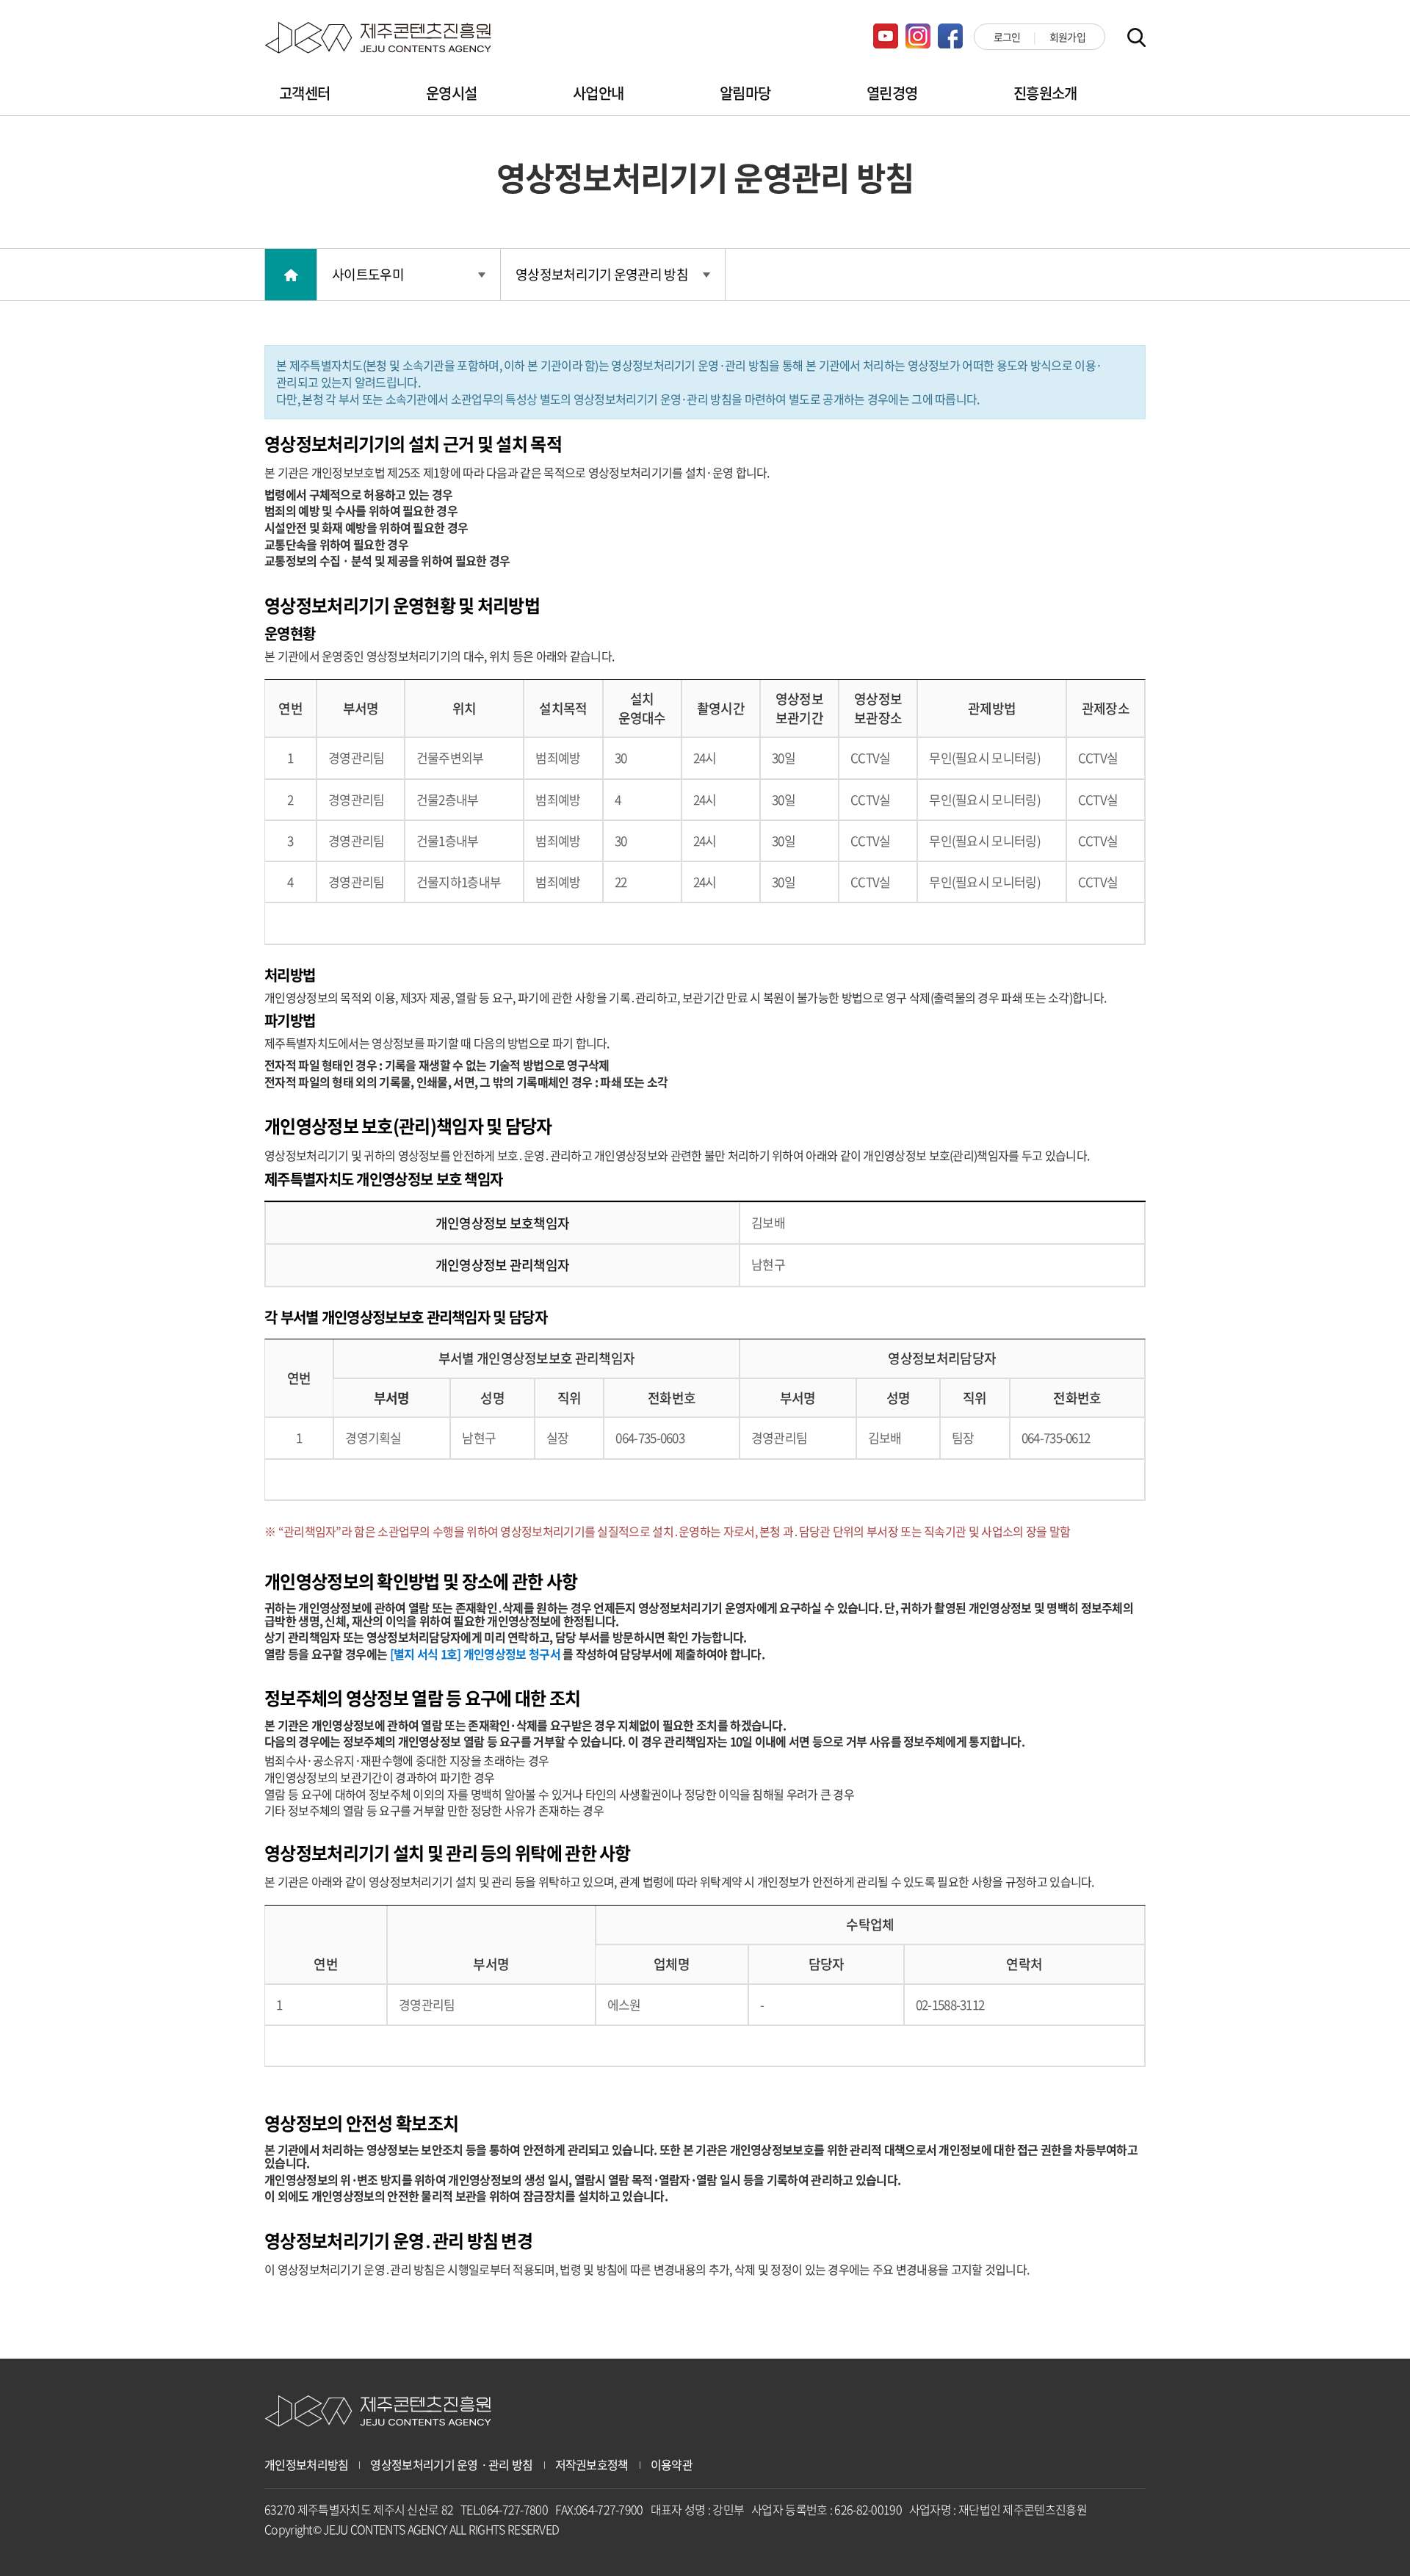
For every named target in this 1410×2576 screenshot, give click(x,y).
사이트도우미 (368, 274)
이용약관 (672, 2465)
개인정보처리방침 (306, 2465)
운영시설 (451, 93)
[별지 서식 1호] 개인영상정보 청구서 (475, 1654)
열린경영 (892, 93)
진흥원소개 (1045, 93)
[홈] (291, 275)
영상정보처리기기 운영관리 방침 (602, 274)
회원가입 (1067, 37)
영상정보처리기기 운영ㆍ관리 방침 (451, 2465)
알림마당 (745, 93)
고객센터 (304, 93)
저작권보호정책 (592, 2465)
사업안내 (598, 93)
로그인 (1007, 37)
